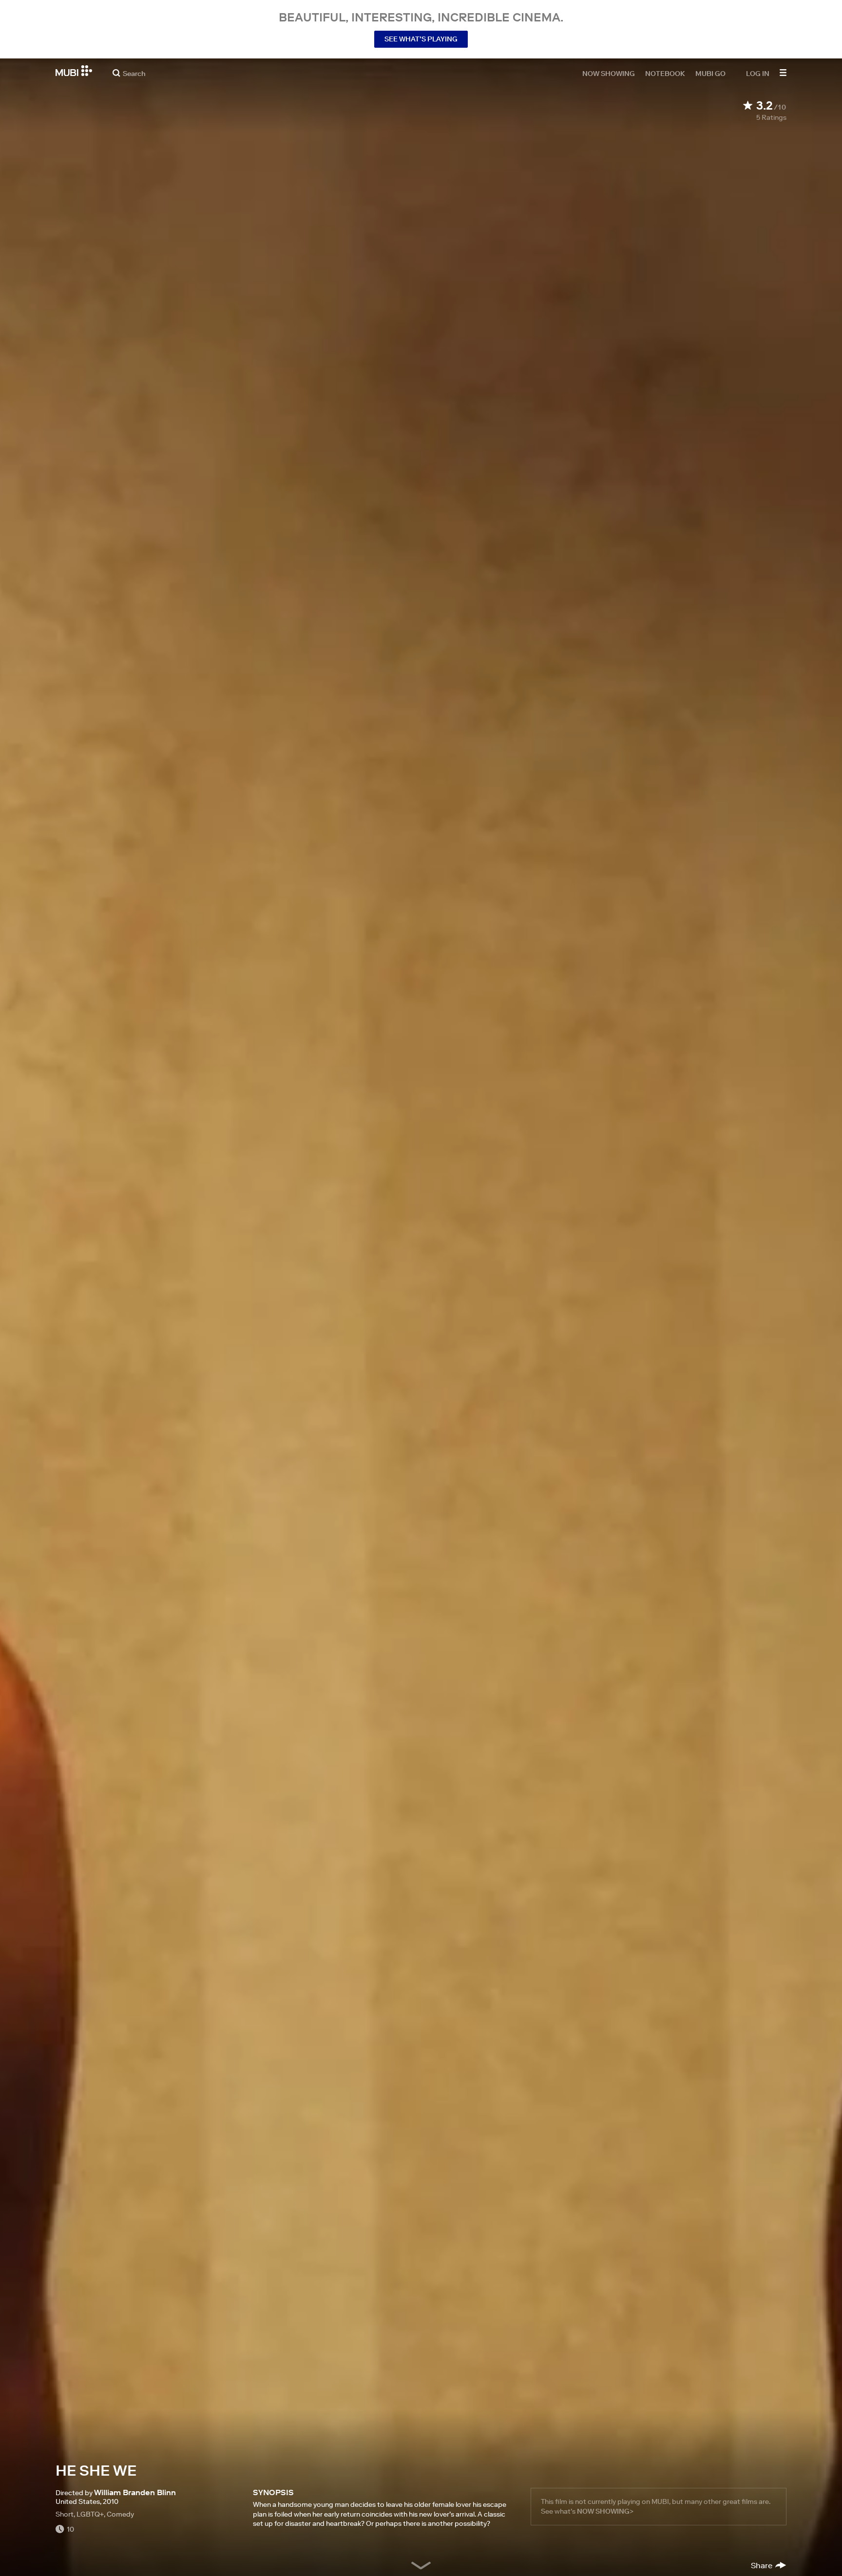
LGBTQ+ (90, 2514)
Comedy (120, 2514)
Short (65, 2514)
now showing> (605, 2511)
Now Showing (609, 73)
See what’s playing (421, 39)
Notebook (665, 73)
